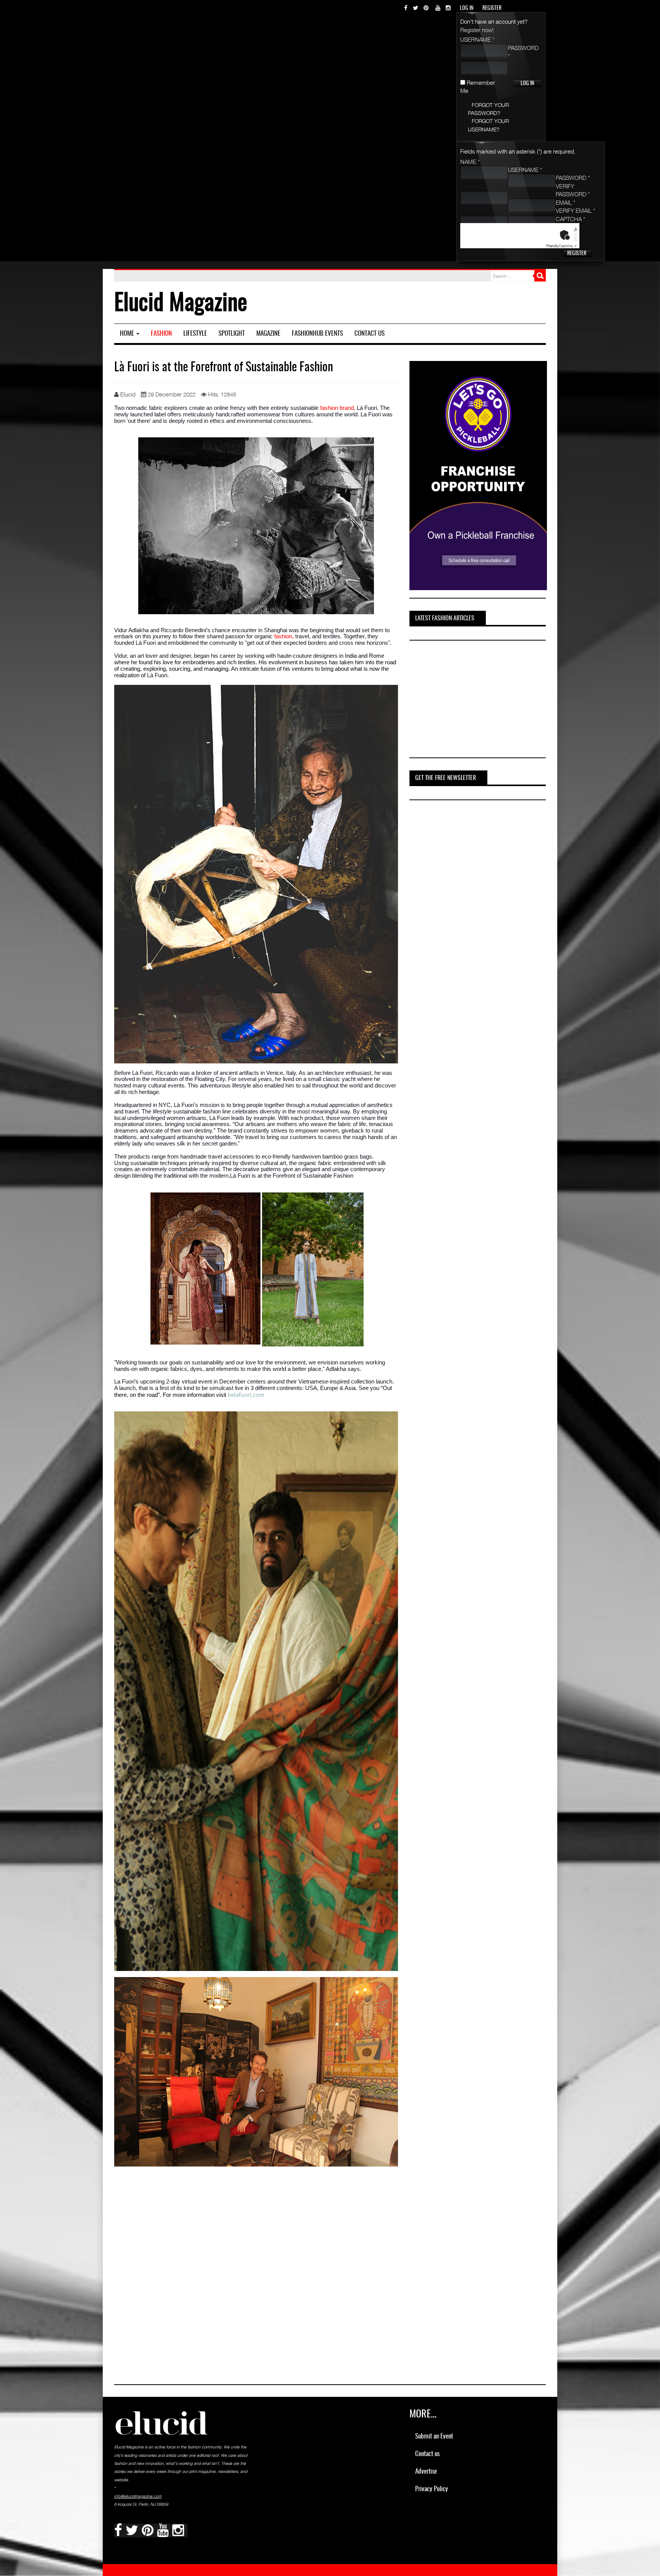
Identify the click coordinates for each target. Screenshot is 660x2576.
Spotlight (232, 334)
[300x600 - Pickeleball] (478, 475)
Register (577, 254)
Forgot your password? (488, 109)
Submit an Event (434, 2436)
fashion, (283, 636)
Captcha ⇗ (561, 246)
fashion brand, (338, 408)
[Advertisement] (467, 700)
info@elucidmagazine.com (138, 2496)
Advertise (426, 2472)
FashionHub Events (317, 334)
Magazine (268, 334)
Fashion (161, 334)
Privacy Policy (432, 2489)
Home (128, 334)
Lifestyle (195, 334)
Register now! (477, 30)
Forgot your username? (488, 125)
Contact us (370, 334)
